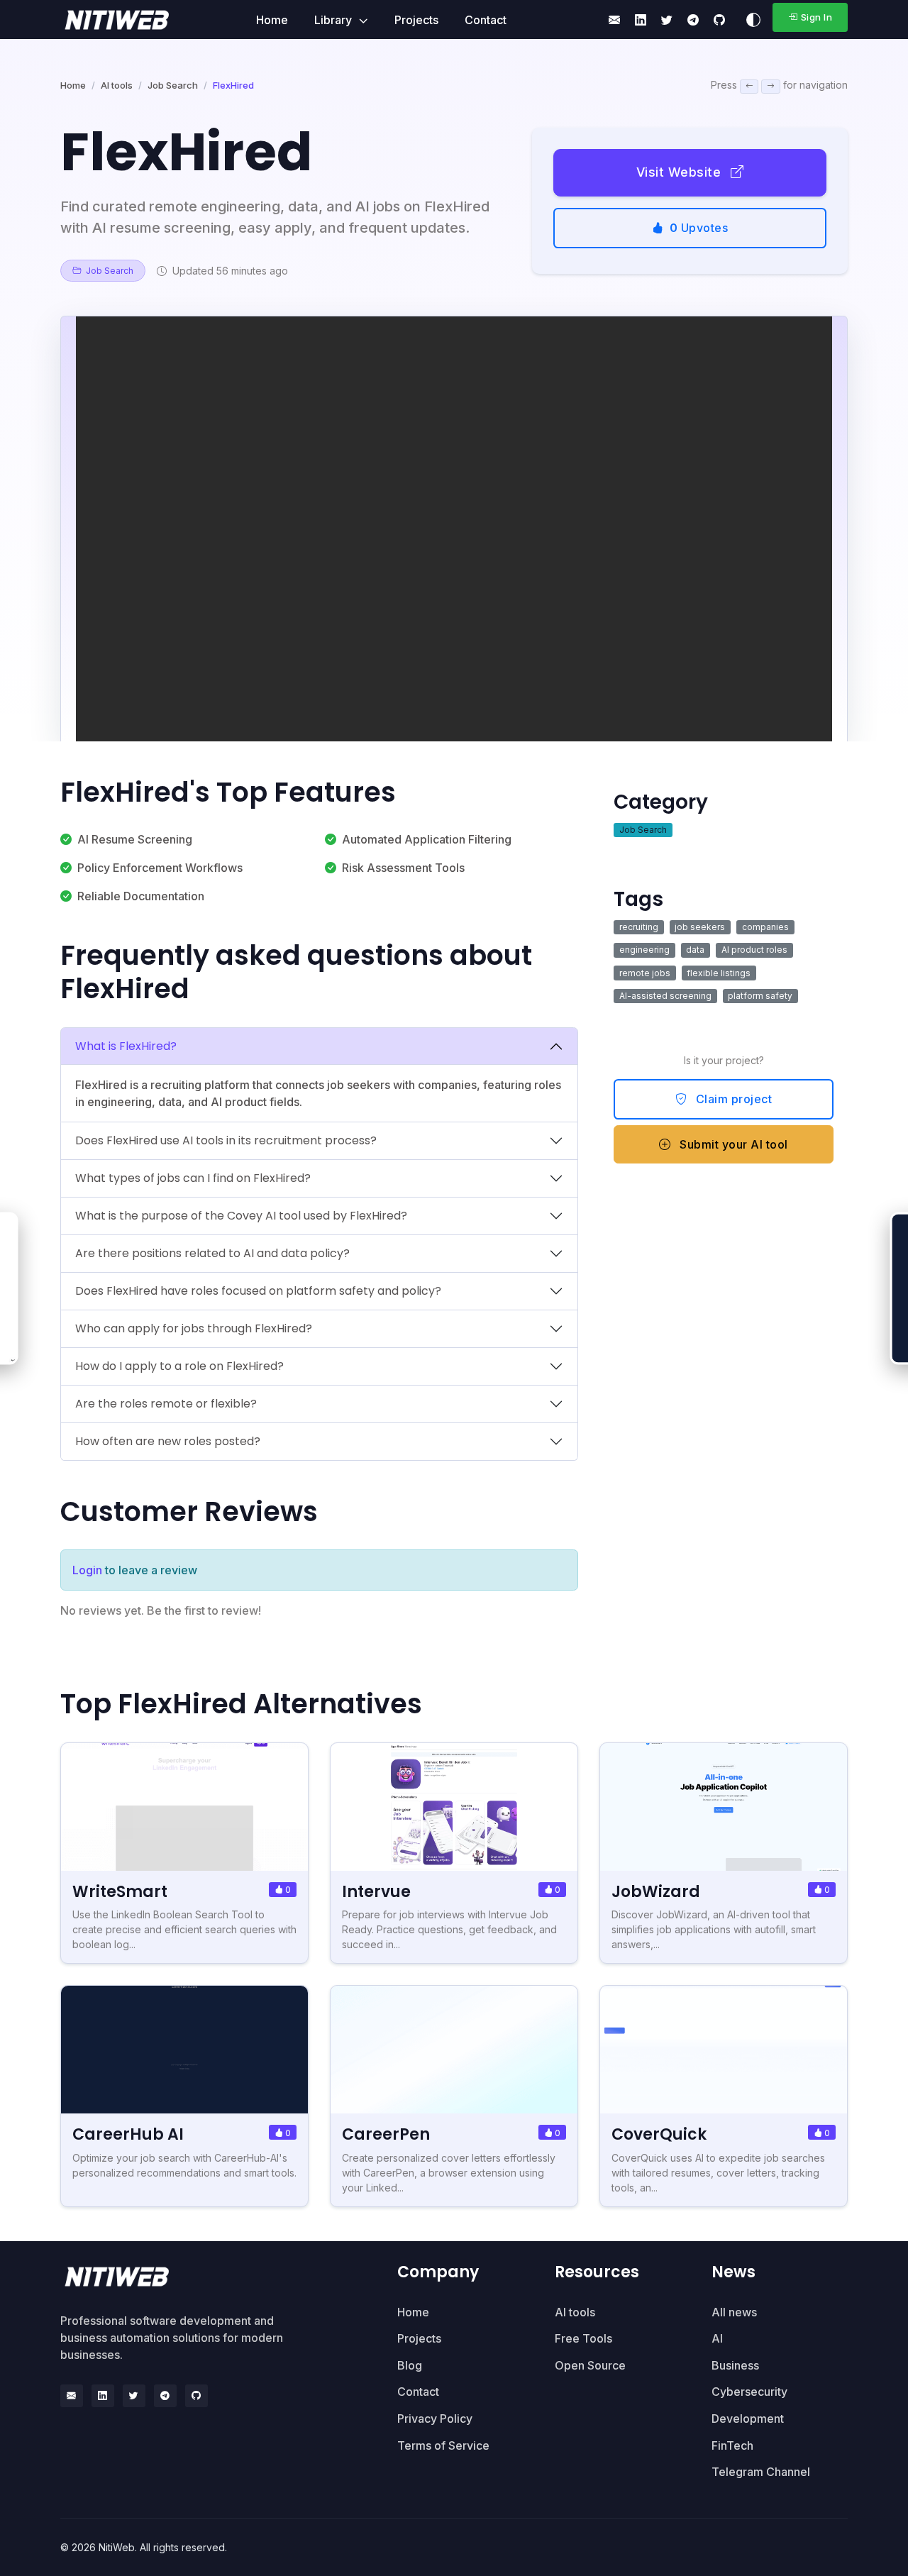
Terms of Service (443, 2445)
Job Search (173, 85)
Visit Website (681, 172)
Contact (486, 20)
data (695, 950)
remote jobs (645, 973)
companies (765, 927)
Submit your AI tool (732, 1144)
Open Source (590, 2365)
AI (717, 2338)
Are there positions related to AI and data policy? (212, 1253)
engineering (644, 950)
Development (748, 2419)
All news (734, 2312)
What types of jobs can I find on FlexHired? (193, 1178)
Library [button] (334, 20)
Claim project (732, 1099)
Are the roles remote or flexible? (166, 1404)
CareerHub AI (128, 2134)
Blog (410, 2365)
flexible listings (719, 973)
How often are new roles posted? (168, 1441)
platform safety (760, 996)
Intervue (376, 1892)
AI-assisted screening (665, 996)
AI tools (117, 85)
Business (735, 2365)
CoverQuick (659, 2134)
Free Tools (583, 2338)
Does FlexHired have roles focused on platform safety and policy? (258, 1291)
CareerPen (386, 2134)
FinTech (732, 2445)
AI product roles (754, 950)
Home (272, 20)
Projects (416, 20)
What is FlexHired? (126, 1046)
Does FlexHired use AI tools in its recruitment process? (226, 1140)
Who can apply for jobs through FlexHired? (194, 1328)
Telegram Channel (761, 2472)
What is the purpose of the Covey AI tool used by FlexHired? (241, 1216)
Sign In (817, 17)
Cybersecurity (749, 2392)
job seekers (700, 927)
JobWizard (656, 1892)
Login (87, 1570)
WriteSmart (120, 1892)
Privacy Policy (435, 2419)
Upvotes (699, 228)
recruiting (639, 927)
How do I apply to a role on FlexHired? (179, 1366)
